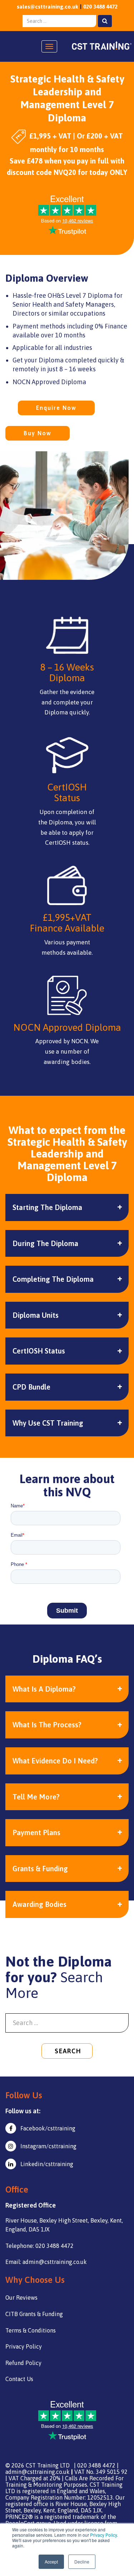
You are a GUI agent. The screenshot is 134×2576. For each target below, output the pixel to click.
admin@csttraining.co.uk (38, 2472)
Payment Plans (36, 1832)
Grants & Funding (40, 1869)
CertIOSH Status (39, 1351)
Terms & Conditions (31, 2330)
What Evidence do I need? (55, 1761)
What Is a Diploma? (44, 1689)
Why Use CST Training (48, 1423)
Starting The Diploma (47, 1207)
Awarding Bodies (39, 1904)
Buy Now (38, 433)
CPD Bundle (31, 1387)
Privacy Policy (103, 2535)
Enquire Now (56, 408)
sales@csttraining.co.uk (48, 7)
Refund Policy (23, 2363)
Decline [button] (82, 2562)
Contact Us (19, 2379)
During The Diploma (45, 1243)
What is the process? (47, 1725)
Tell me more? (36, 1797)
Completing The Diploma (53, 1279)
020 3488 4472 (100, 7)
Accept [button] (51, 2562)
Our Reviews (21, 2298)
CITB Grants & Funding (34, 2314)
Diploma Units (36, 1315)
